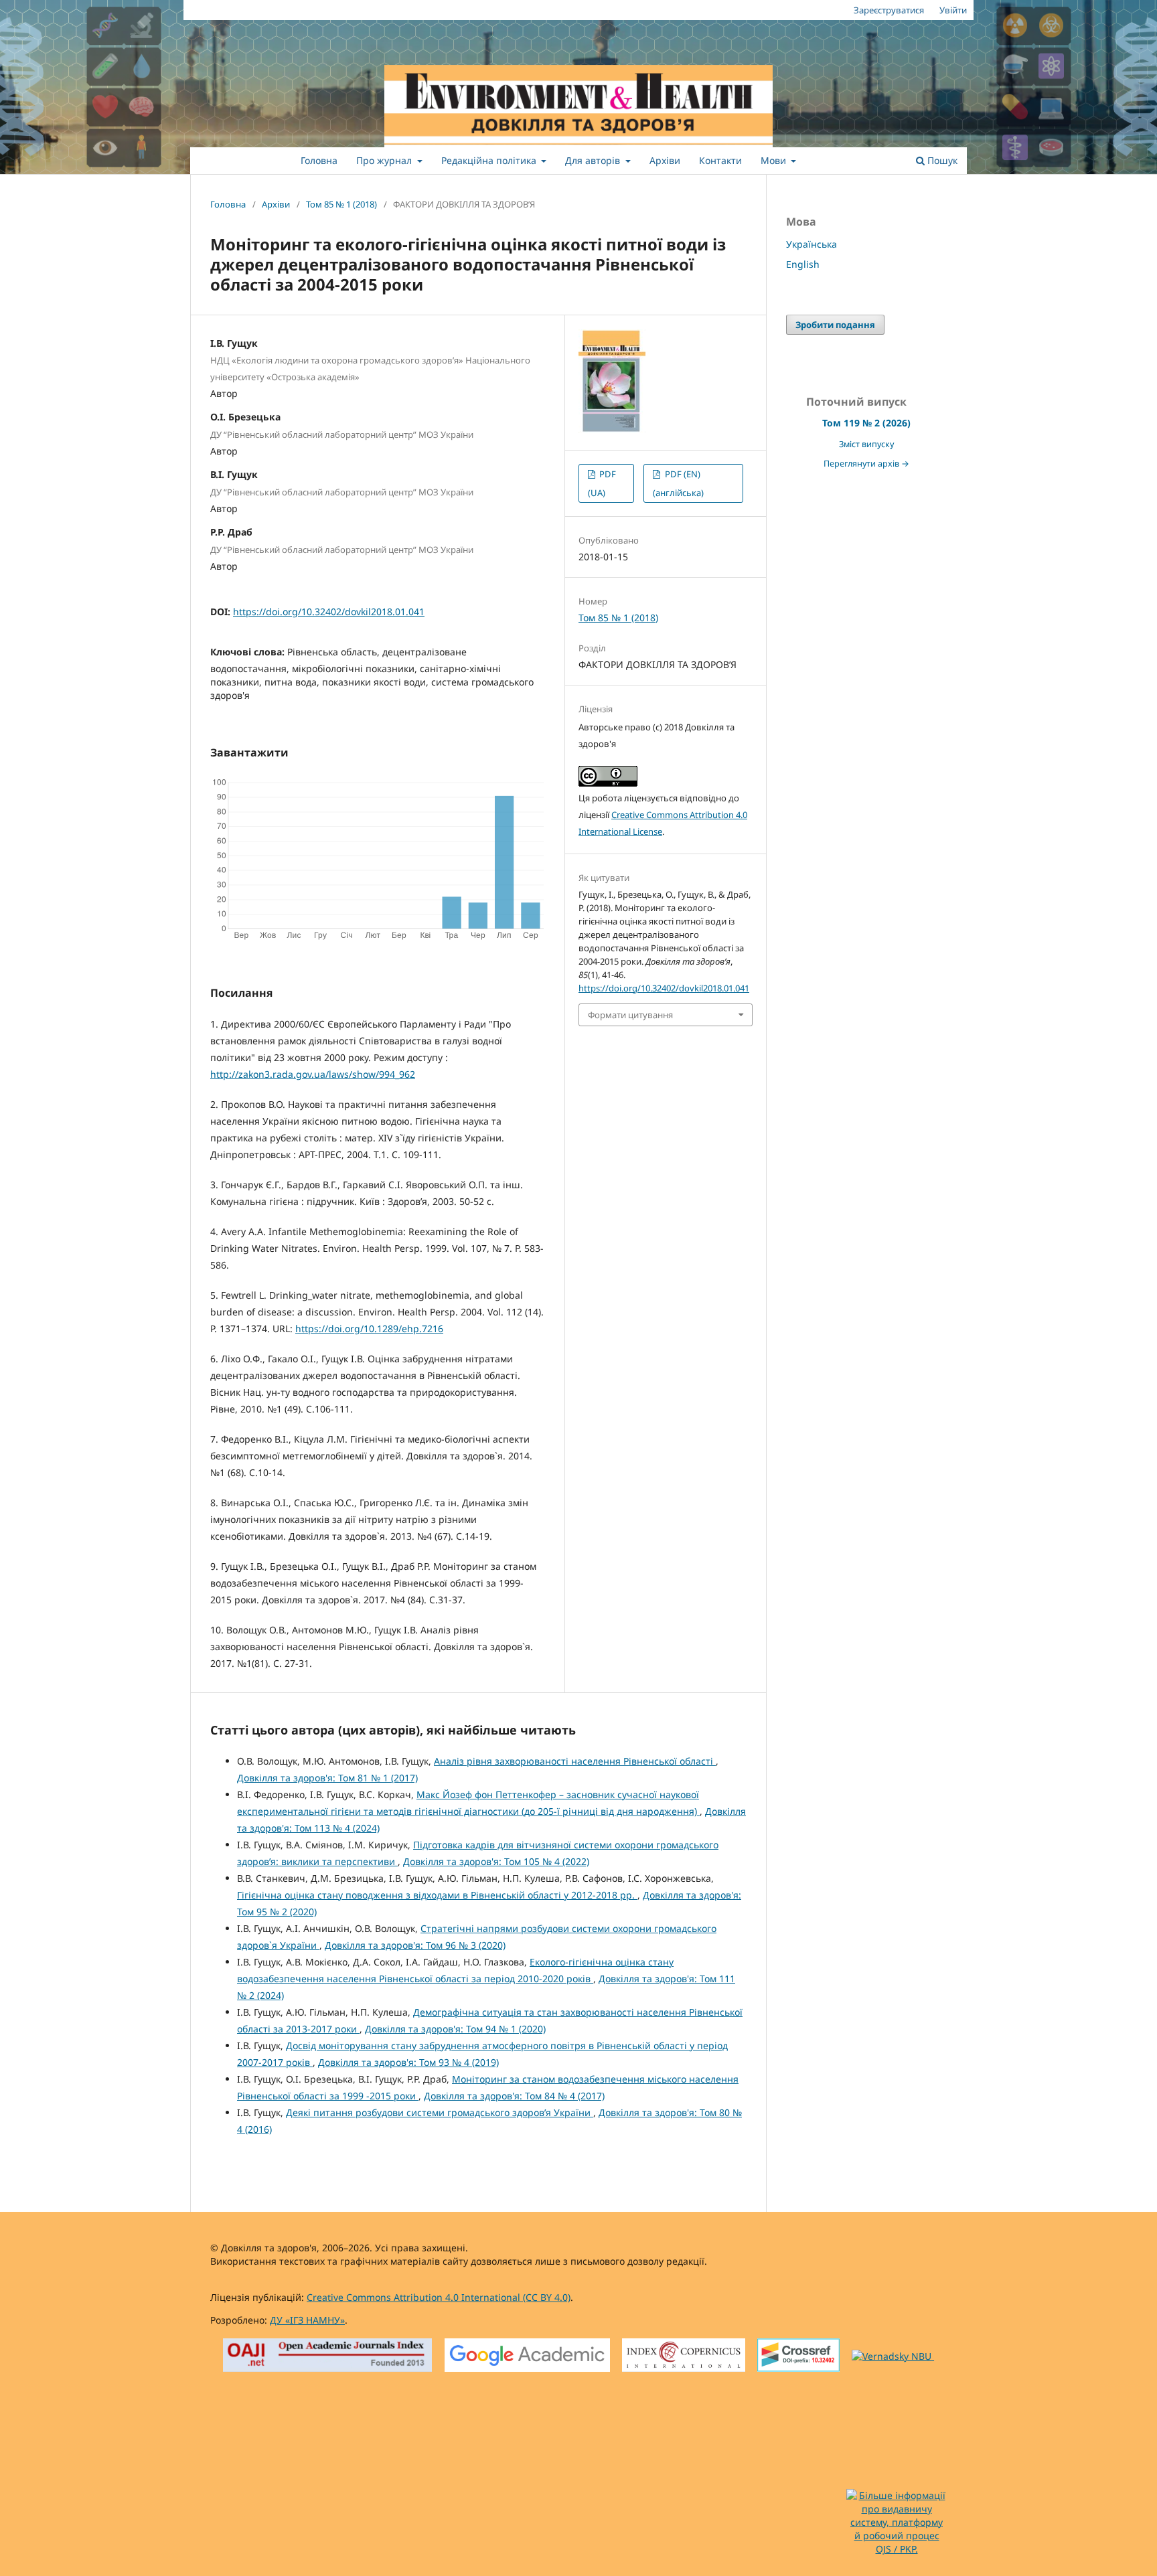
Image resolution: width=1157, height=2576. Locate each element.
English (803, 264)
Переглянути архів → (866, 464)
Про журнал (385, 160)
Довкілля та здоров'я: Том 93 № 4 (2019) (408, 2062)
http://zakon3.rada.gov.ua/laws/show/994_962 (313, 1074)
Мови (775, 160)
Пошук (941, 160)
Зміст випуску (866, 444)
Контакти (720, 160)
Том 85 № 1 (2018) (341, 204)
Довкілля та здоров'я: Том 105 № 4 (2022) (496, 1861)
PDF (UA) (602, 483)
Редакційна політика (490, 160)
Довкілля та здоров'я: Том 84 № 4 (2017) (514, 2096)
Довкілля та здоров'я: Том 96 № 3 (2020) (415, 1945)
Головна (319, 160)
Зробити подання (835, 325)
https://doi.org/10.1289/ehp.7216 (369, 1329)
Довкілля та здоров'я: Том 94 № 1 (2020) (455, 2029)
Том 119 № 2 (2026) (866, 423)
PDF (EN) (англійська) (678, 483)
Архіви (665, 160)
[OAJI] (328, 2357)
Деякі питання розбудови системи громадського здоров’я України (440, 2112)
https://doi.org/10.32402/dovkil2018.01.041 (329, 612)
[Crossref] (798, 2357)
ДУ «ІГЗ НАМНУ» (307, 2320)
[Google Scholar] (527, 2357)
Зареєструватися (889, 10)
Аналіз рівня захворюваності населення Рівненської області (575, 1761)
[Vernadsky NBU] (893, 2356)
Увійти (953, 10)
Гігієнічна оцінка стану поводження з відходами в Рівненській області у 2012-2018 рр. (437, 1895)
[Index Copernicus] (684, 2357)
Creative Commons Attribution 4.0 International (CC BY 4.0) (439, 2297)
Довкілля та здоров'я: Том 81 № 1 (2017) (327, 1778)
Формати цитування (630, 1015)
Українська (812, 244)
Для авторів (594, 160)
